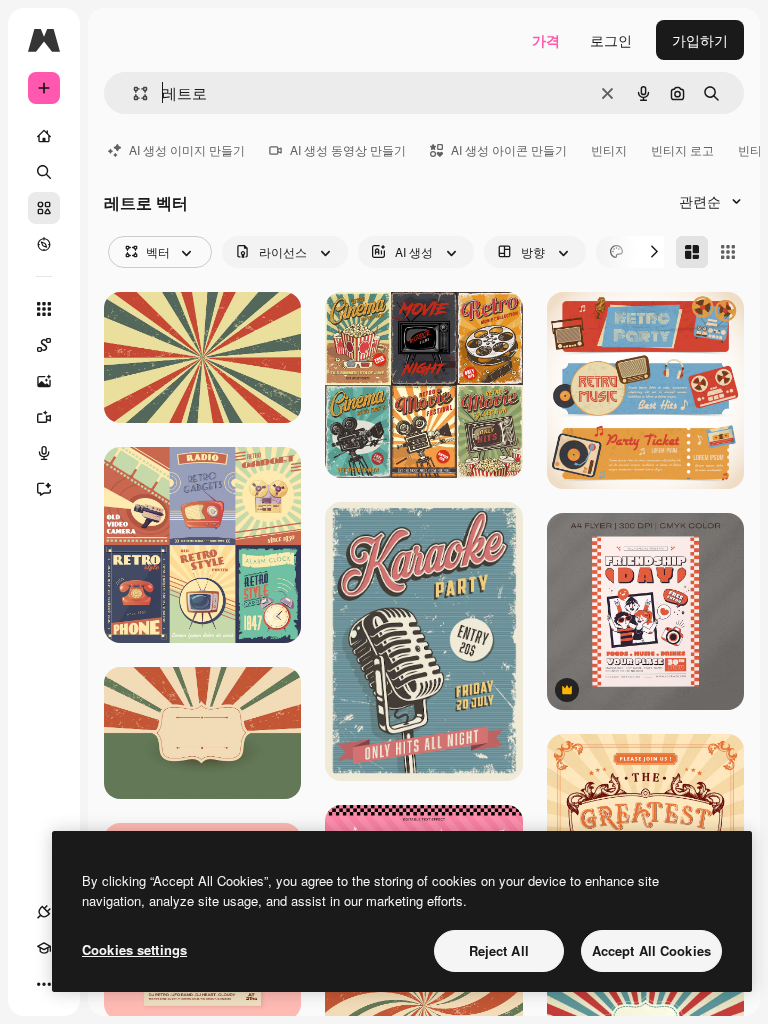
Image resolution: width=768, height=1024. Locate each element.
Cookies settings (134, 949)
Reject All (499, 950)
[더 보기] (44, 984)
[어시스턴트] (44, 489)
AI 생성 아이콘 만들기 (509, 149)
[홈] (44, 136)
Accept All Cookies (651, 950)
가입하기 (700, 40)
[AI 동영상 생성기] (44, 417)
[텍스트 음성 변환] (44, 453)
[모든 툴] (44, 309)
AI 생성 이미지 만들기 (187, 149)
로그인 (611, 40)
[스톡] (44, 208)
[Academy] (44, 948)
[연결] (44, 912)
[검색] (44, 172)
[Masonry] (692, 252)
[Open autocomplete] (132, 93)
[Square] (728, 252)
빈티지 (609, 149)
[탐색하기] (44, 244)
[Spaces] (44, 345)
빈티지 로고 (682, 149)
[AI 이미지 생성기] (44, 381)
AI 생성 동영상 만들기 (348, 149)
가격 (546, 40)
